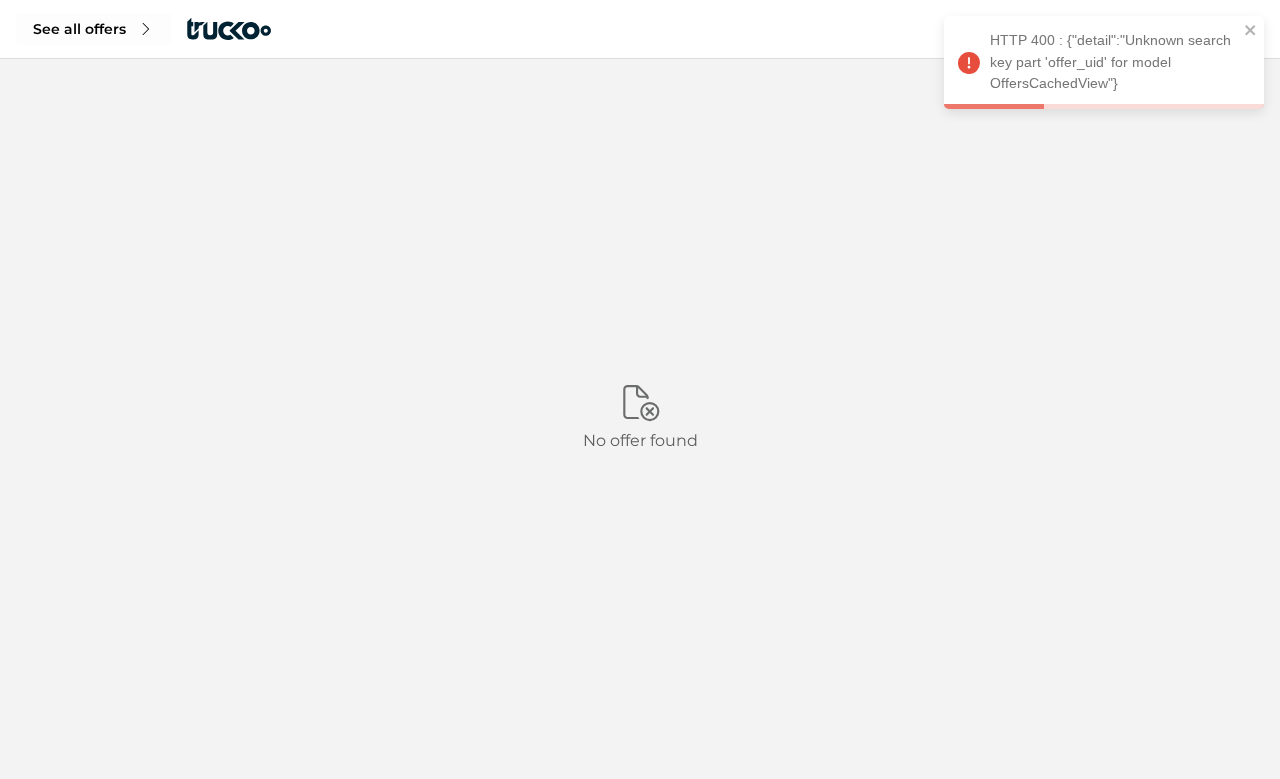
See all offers (79, 29)
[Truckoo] (229, 29)
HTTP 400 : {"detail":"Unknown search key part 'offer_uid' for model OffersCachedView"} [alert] (1110, 61)
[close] (1251, 33)
